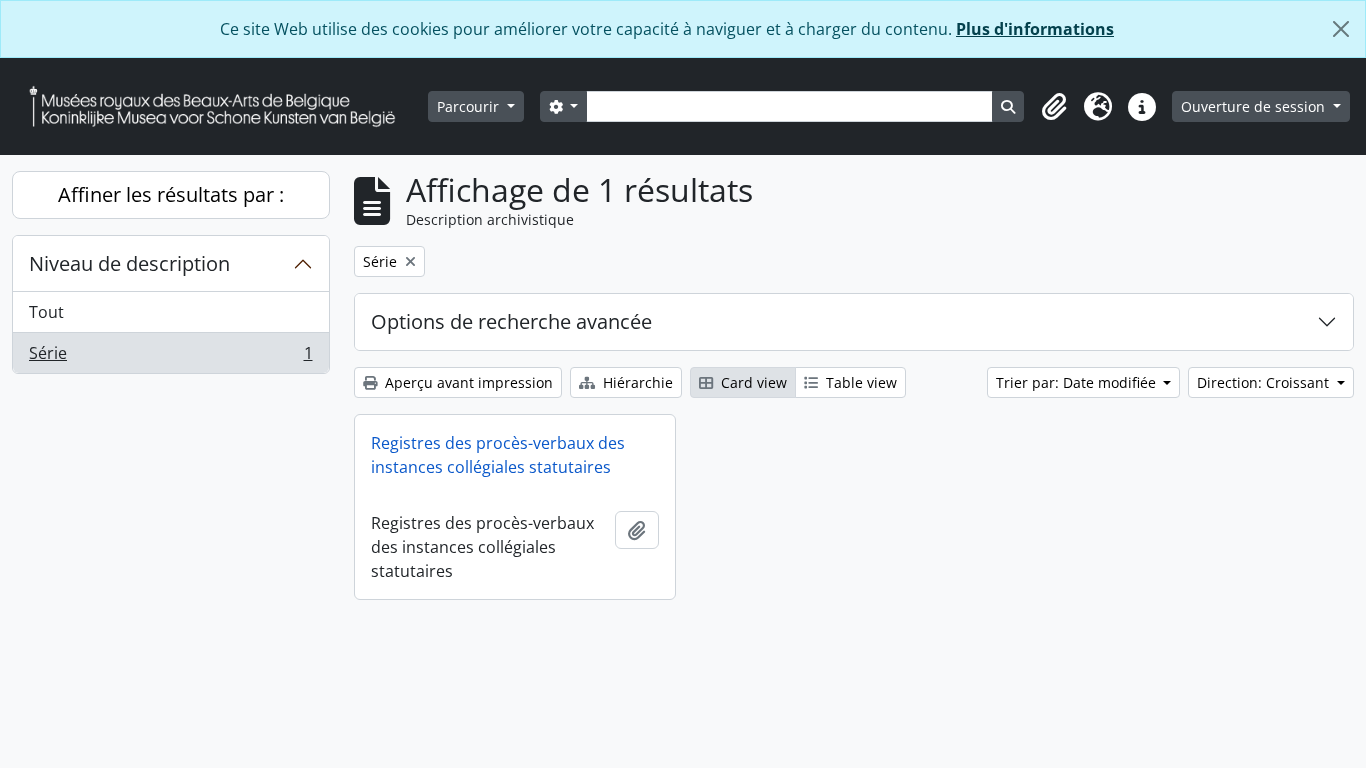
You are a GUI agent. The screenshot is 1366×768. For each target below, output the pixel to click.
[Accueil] (220, 106)
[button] (1054, 107)
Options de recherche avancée (511, 321)
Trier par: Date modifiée (1078, 382)
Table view (859, 382)
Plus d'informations (1035, 29)
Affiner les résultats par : (171, 194)
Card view (752, 382)
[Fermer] (1341, 29)
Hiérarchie (636, 382)
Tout (46, 312)
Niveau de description (129, 263)
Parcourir (470, 106)
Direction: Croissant (1265, 382)
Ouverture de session (1255, 106)
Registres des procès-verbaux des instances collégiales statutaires (498, 455)
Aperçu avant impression (467, 382)
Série (170, 357)
